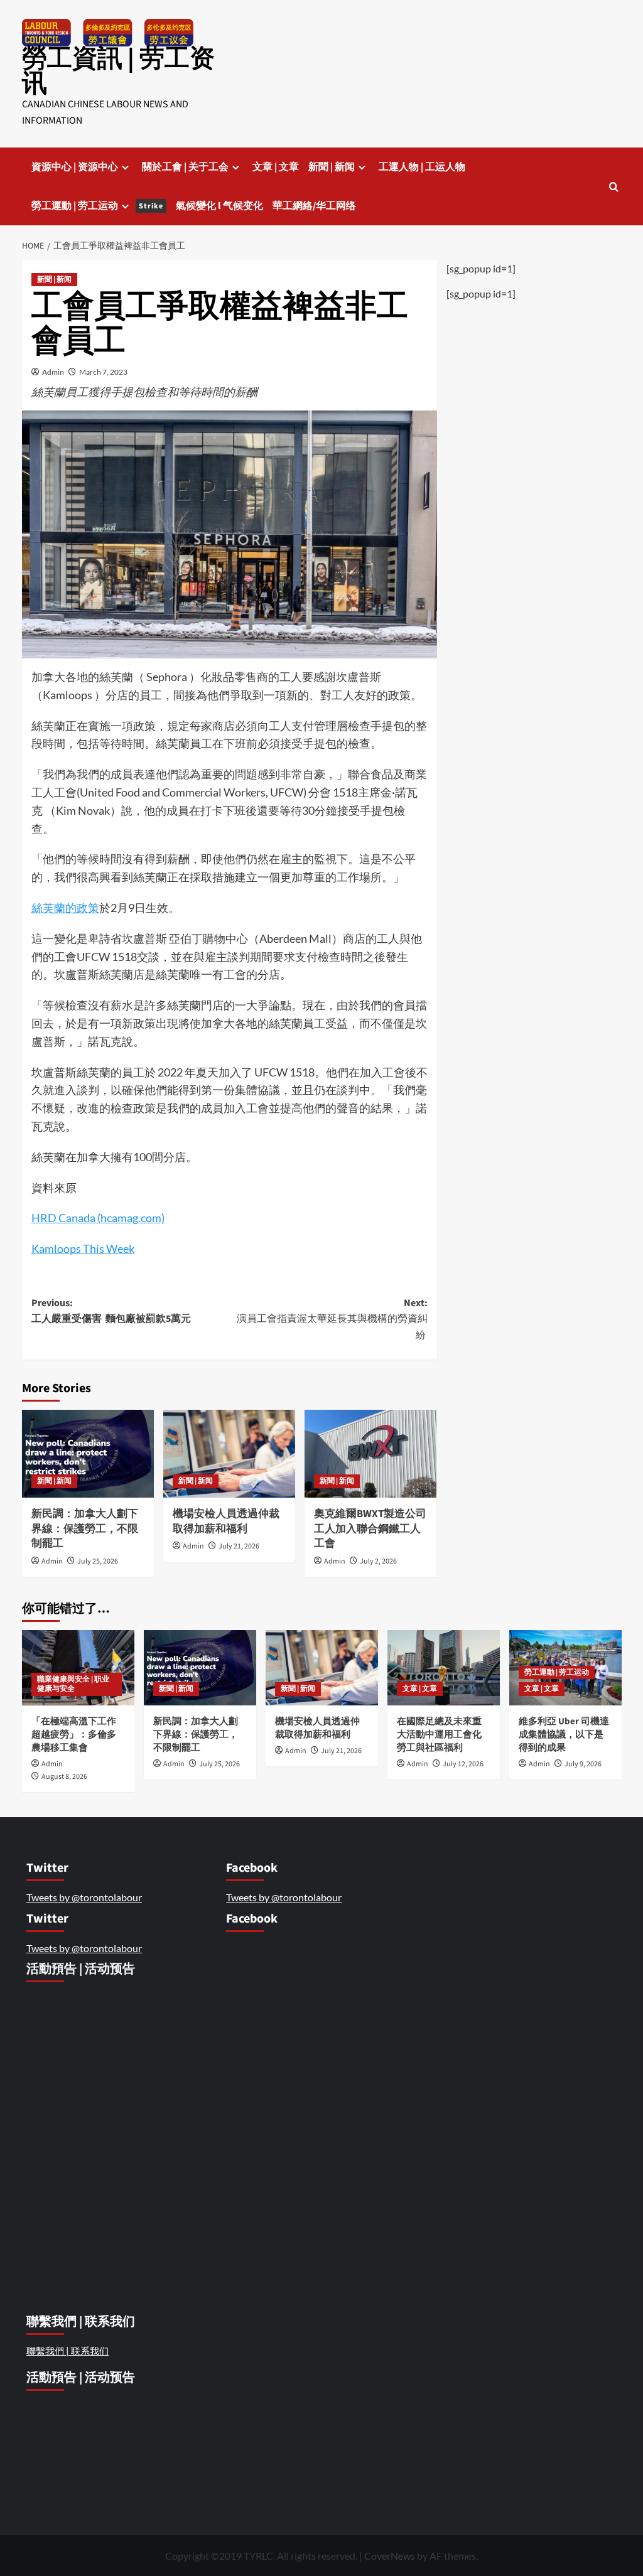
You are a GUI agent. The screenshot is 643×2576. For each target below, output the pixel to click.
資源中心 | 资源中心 (75, 167)
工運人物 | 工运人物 (422, 167)
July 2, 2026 (378, 1561)
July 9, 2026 (583, 1764)
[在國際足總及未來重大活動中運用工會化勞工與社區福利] (444, 1667)
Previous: (111, 1311)
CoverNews (390, 2556)
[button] (614, 187)
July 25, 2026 (98, 1561)
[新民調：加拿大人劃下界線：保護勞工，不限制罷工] (88, 1454)
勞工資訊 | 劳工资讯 (118, 71)
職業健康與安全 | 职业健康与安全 (73, 1684)
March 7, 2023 (103, 372)
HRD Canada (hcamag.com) (98, 1218)
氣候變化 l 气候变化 (219, 206)
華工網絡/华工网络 (314, 206)
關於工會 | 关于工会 (185, 167)
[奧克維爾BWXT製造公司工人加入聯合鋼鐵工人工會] (370, 1454)
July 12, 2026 (463, 1764)
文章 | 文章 (276, 167)
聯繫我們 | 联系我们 (68, 2351)
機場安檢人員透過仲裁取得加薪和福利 (226, 1521)
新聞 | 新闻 (332, 167)
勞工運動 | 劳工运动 (97, 206)
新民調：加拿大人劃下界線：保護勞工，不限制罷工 (85, 1529)
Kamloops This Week (83, 1248)
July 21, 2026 (239, 1546)
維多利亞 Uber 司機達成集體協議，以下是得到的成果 (564, 1735)
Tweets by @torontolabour (84, 1897)
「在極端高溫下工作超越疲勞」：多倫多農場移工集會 (74, 1735)
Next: (332, 1319)
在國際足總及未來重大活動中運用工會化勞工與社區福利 (439, 1735)
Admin (53, 372)
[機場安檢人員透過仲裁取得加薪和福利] (229, 1454)
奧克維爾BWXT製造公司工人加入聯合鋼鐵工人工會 (370, 1529)
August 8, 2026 (64, 1777)
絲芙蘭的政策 (65, 908)
